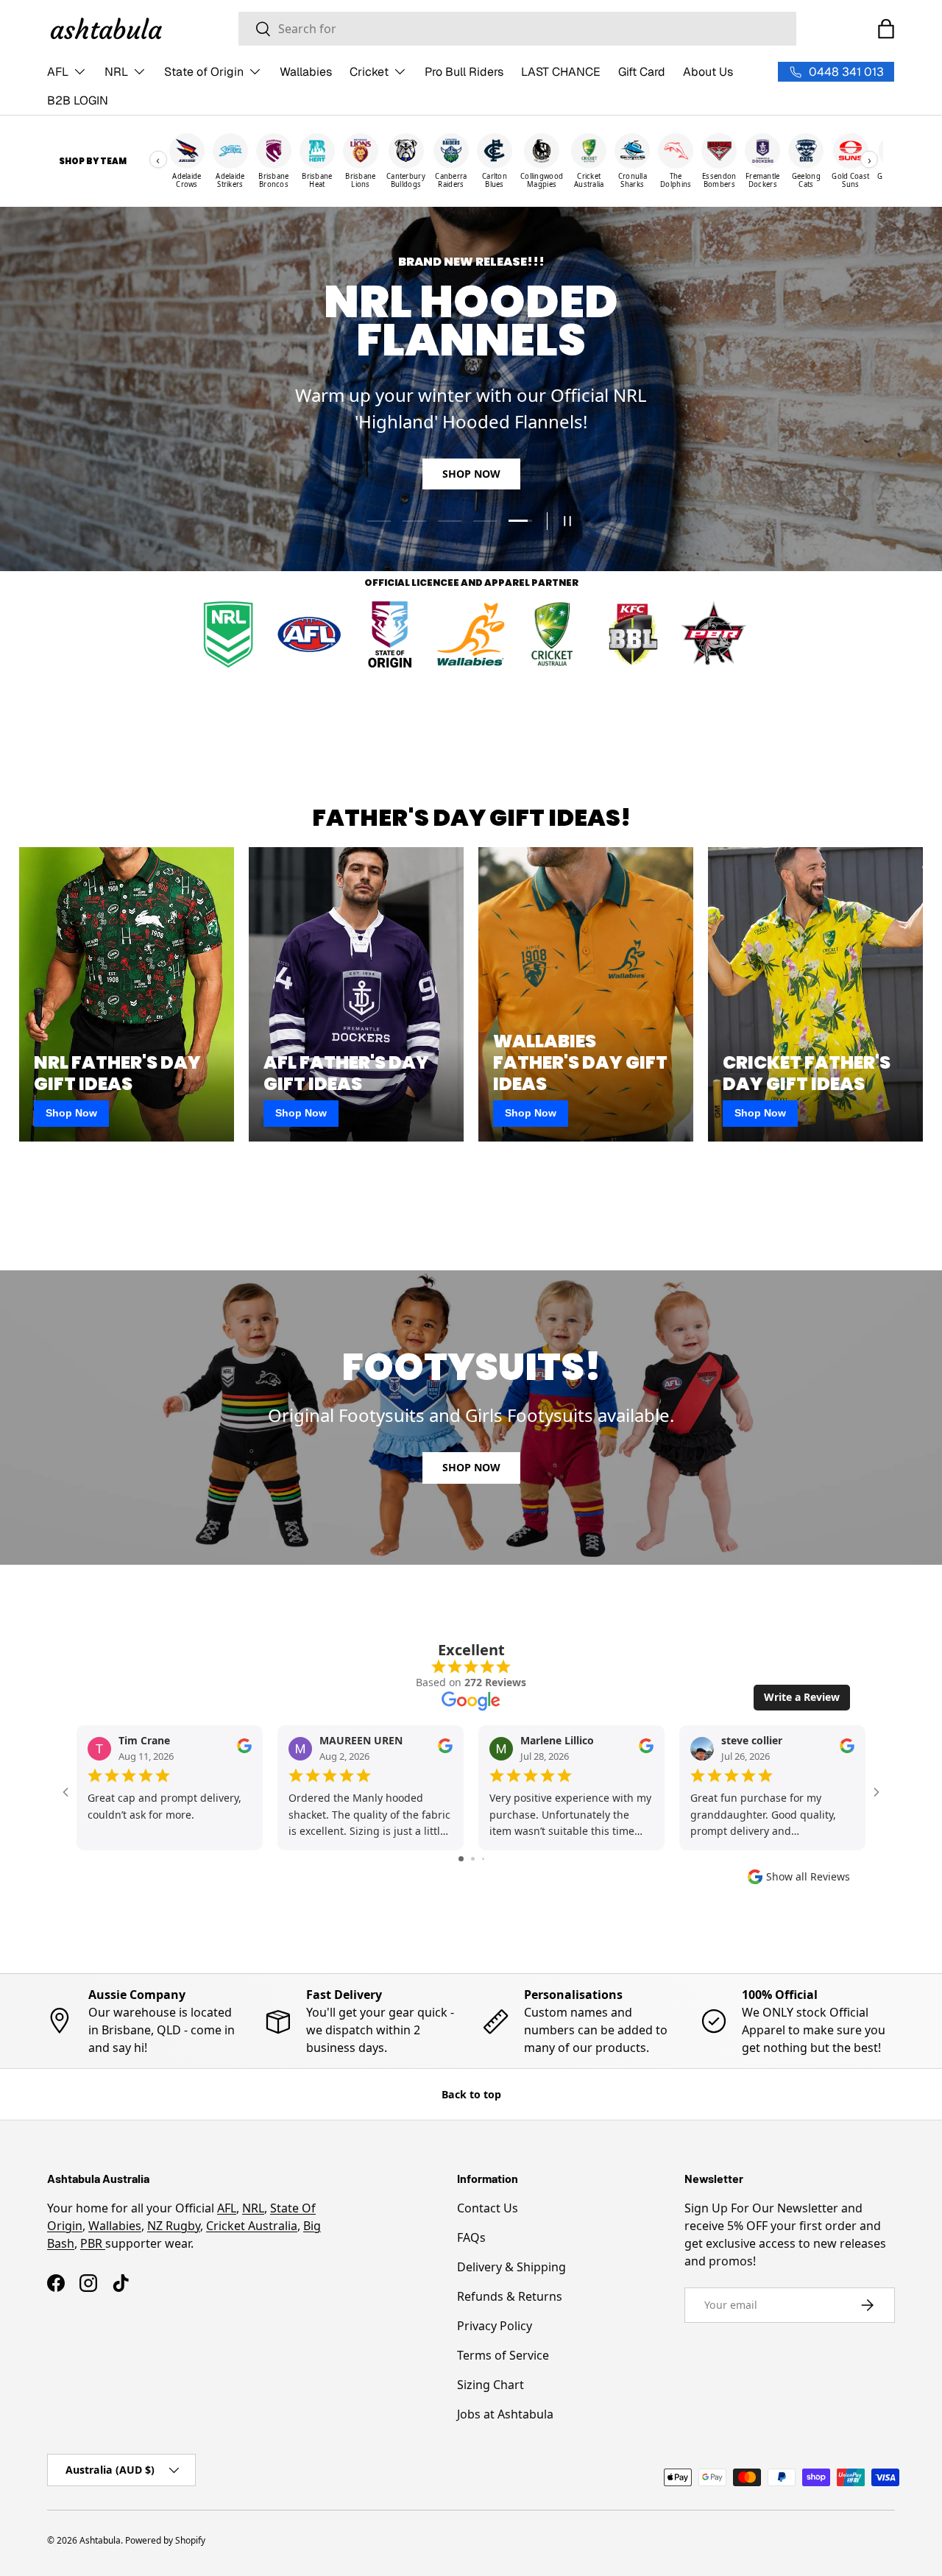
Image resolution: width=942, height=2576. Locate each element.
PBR (93, 2243)
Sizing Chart (491, 2385)
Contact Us (488, 2208)
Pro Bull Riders (464, 72)
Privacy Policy (495, 2326)
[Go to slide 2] (473, 1859)
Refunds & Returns (510, 2296)
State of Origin (204, 72)
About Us (708, 72)
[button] (886, 29)
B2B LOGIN (78, 100)
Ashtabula (100, 2540)
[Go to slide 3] (483, 1859)
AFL (58, 72)
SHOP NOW (471, 474)
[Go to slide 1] (461, 1859)
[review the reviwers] (244, 1749)
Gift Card (642, 72)
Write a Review (802, 1697)
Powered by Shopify (165, 2540)
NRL (116, 72)
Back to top (471, 2094)
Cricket (369, 72)
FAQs (471, 2237)
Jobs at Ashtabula (505, 2414)
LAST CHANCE (561, 72)
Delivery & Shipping (511, 2267)
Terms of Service (503, 2355)
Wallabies (306, 72)
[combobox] (517, 29)
